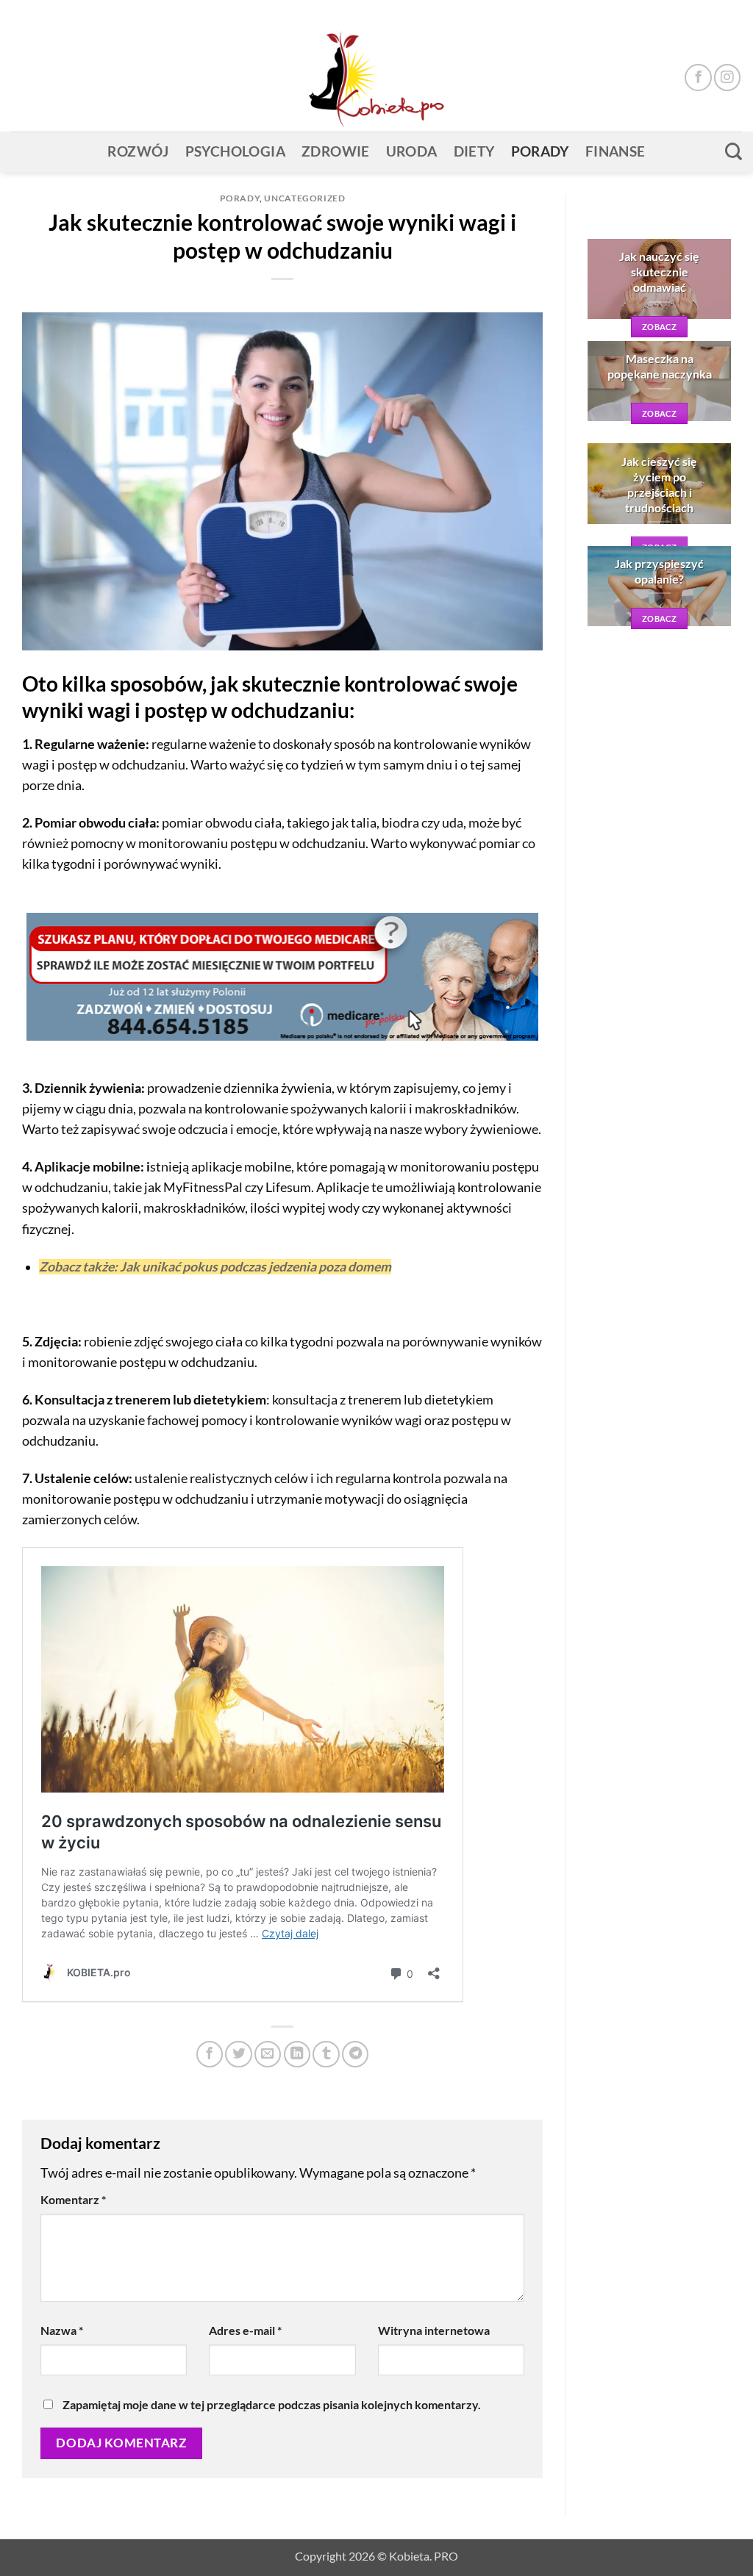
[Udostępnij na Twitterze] (238, 2054)
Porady (540, 151)
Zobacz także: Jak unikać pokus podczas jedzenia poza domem (215, 1267)
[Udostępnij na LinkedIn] (297, 2054)
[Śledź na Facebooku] (698, 77)
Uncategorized (304, 198)
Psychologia (235, 151)
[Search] (734, 151)
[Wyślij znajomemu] (268, 2054)
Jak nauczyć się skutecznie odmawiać (659, 272)
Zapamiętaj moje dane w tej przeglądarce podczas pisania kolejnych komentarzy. (272, 2404)
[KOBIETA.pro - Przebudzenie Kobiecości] (376, 78)
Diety (474, 151)
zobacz (659, 327)
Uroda (412, 151)
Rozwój (138, 151)
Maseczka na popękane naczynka (660, 366)
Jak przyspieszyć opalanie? (659, 571)
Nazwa (62, 2330)
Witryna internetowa (434, 2330)
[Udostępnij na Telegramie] (355, 2054)
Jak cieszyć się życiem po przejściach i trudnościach (659, 484)
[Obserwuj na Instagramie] (727, 77)
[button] (710, 12)
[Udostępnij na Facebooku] (210, 2054)
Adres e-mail (245, 2330)
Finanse (615, 151)
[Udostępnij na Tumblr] (326, 2054)
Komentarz (73, 2199)
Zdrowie (336, 151)
